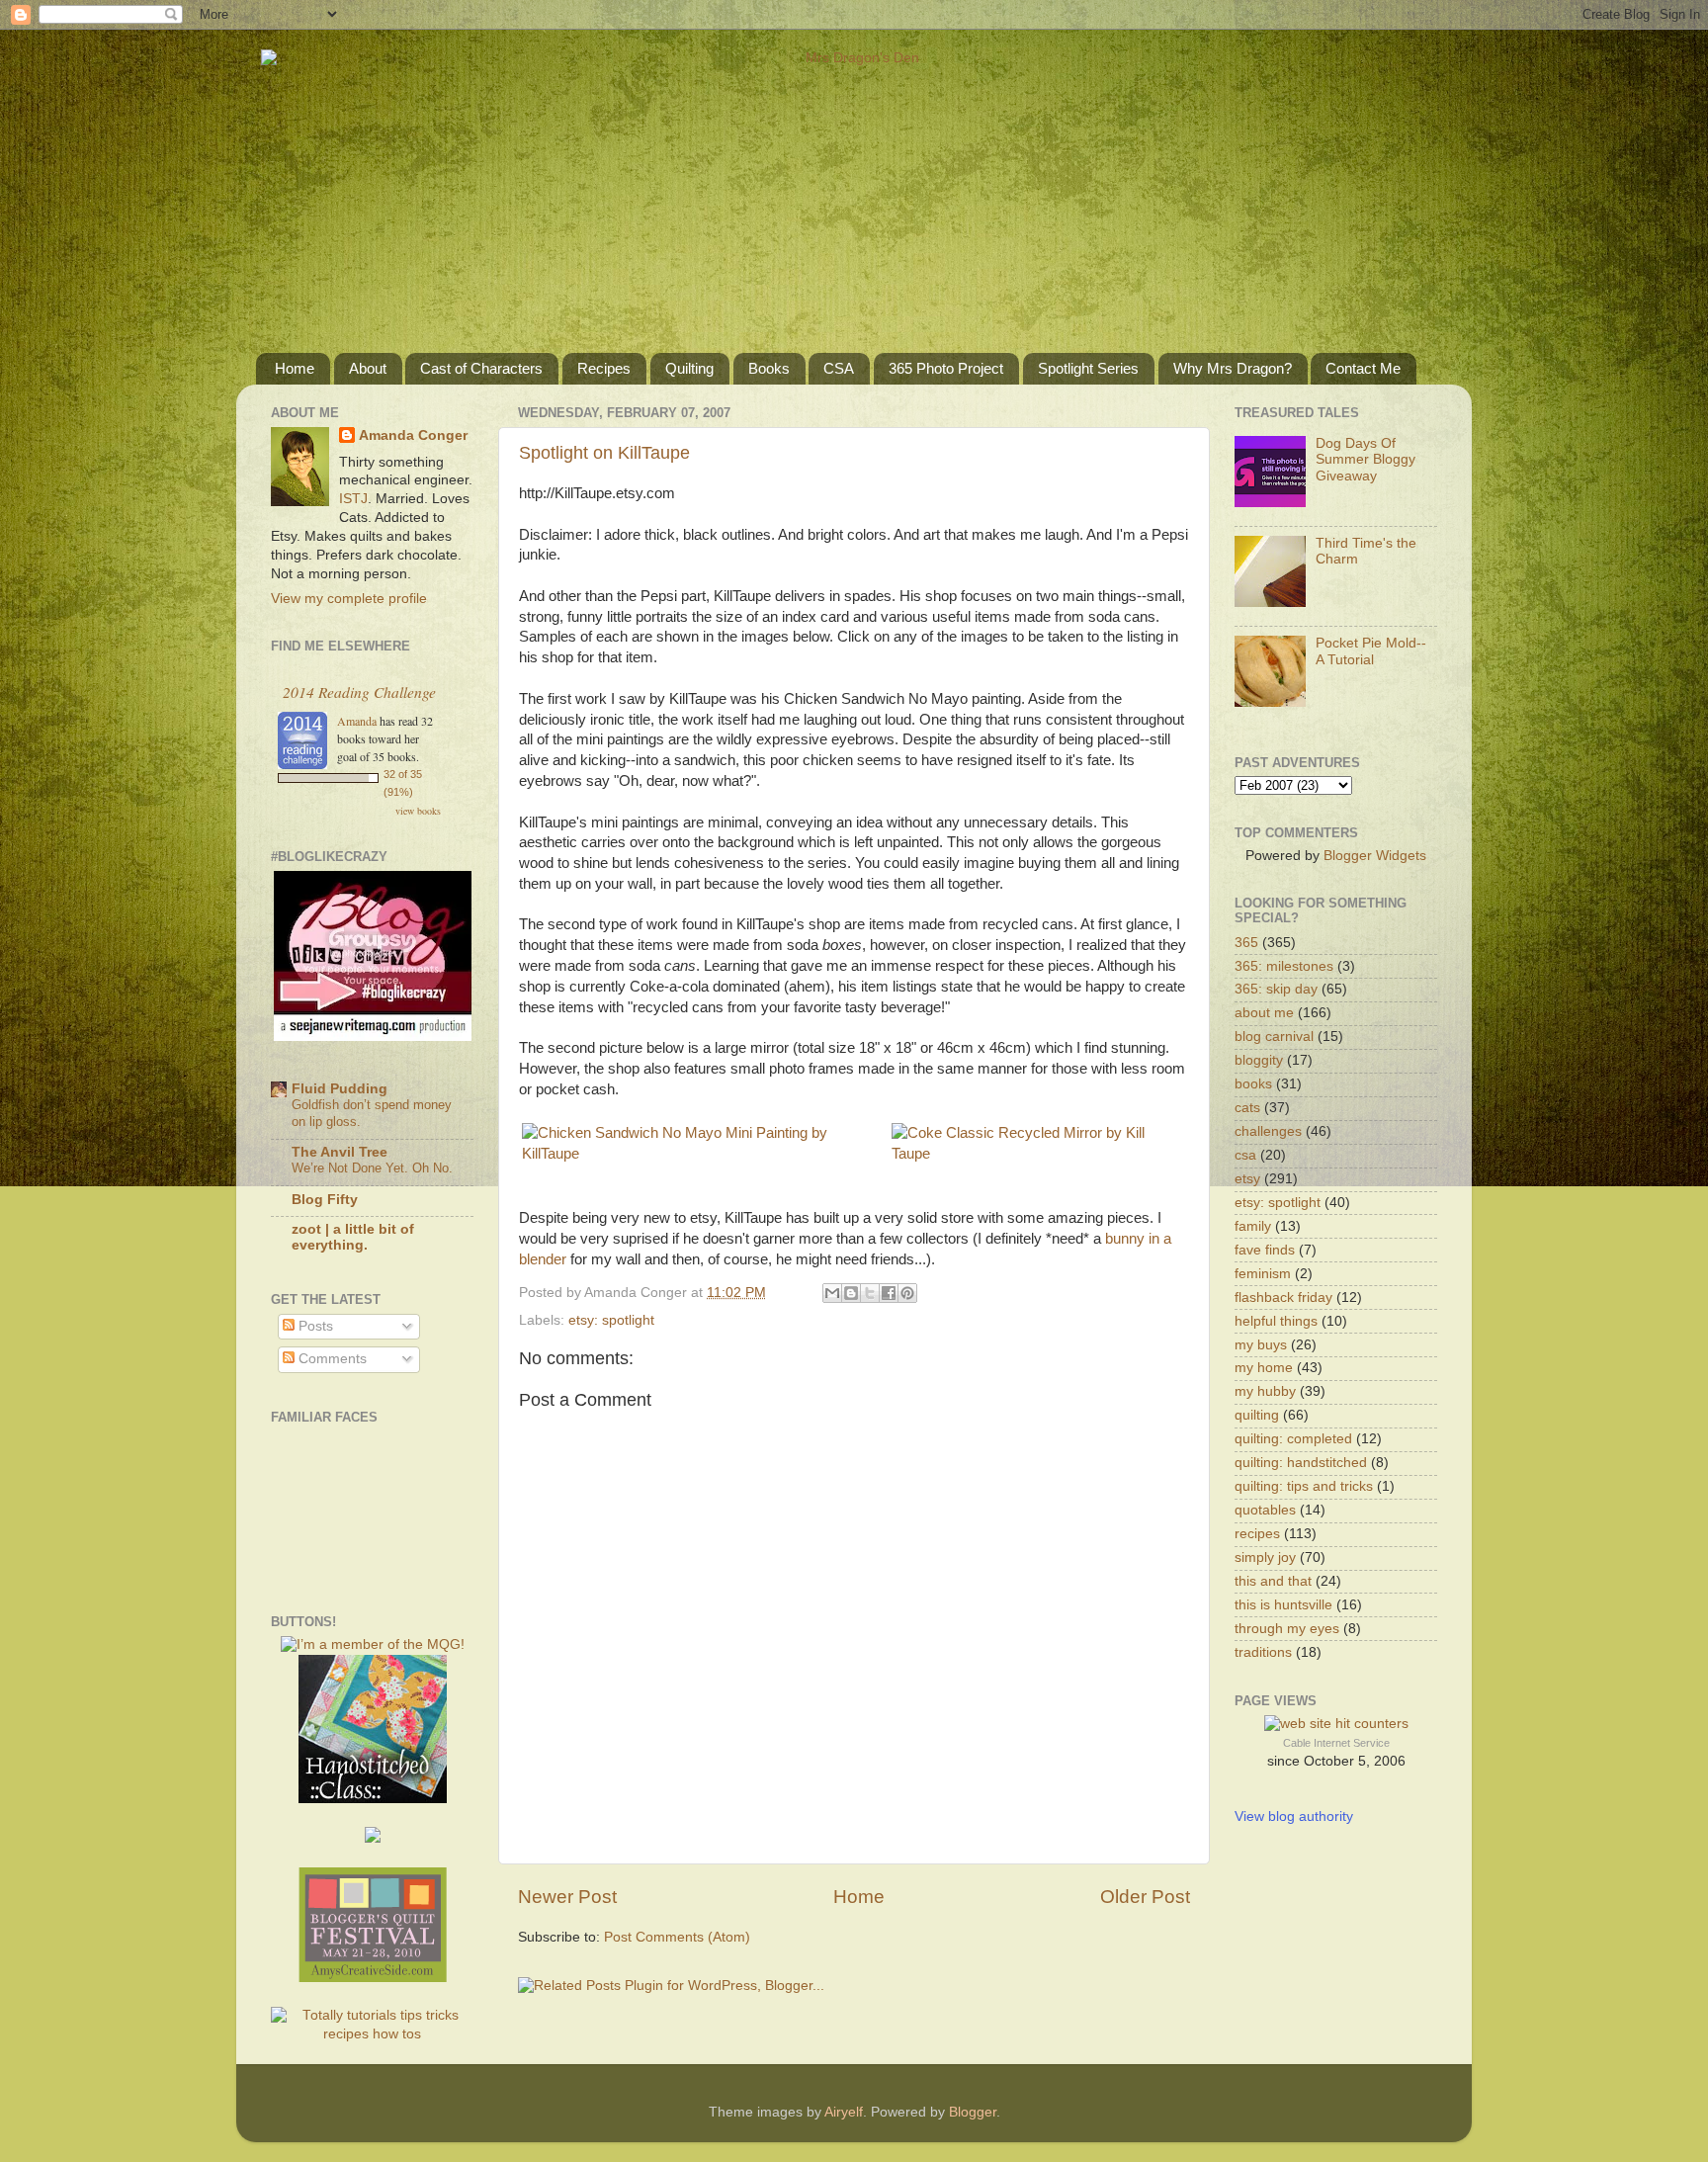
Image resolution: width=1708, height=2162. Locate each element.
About (368, 368)
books (1253, 1084)
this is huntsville (1283, 1605)
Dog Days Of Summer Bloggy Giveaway (1366, 459)
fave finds (1265, 1250)
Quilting (689, 368)
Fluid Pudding (340, 1089)
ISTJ (353, 499)
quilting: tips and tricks (1304, 1486)
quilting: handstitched (1301, 1463)
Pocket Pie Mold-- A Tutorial (1371, 651)
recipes (1257, 1534)
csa (1245, 1155)
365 (1246, 943)
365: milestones (1284, 966)
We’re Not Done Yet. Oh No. (372, 1168)
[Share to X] (870, 1293)
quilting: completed (1293, 1439)
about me (1264, 1013)
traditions (1263, 1652)
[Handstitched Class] (373, 1799)
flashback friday (1283, 1297)
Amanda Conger (413, 435)
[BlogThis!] (851, 1293)
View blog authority (1294, 1816)
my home (1264, 1368)
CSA (839, 368)
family (1253, 1226)
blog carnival (1274, 1037)
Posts (314, 1326)
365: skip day (1276, 989)
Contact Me (1363, 368)
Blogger (973, 2112)
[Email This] (832, 1293)
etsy (1247, 1179)
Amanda (357, 721)
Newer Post (567, 1897)
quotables (1265, 1510)
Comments (331, 1359)
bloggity (1259, 1060)
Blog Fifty (325, 1200)
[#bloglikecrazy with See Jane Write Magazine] (373, 1037)
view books (418, 811)
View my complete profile (349, 599)
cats (1247, 1108)
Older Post (1145, 1897)
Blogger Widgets (1375, 856)
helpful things (1276, 1321)
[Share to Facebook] (889, 1293)
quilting (1257, 1415)
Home (295, 368)
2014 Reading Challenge (359, 692)
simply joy (1265, 1557)
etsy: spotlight (611, 1320)
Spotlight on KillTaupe (604, 453)
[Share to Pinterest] (907, 1293)
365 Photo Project (946, 368)
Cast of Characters (481, 368)
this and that (1273, 1581)
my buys (1261, 1345)
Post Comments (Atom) (677, 1937)
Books (769, 368)
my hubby (1265, 1391)
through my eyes (1287, 1629)
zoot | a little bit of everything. (353, 1237)
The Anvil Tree (340, 1152)
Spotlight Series (1088, 368)
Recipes (604, 368)
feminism (1263, 1274)
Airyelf (844, 2112)
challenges (1268, 1131)
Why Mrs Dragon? (1233, 368)
